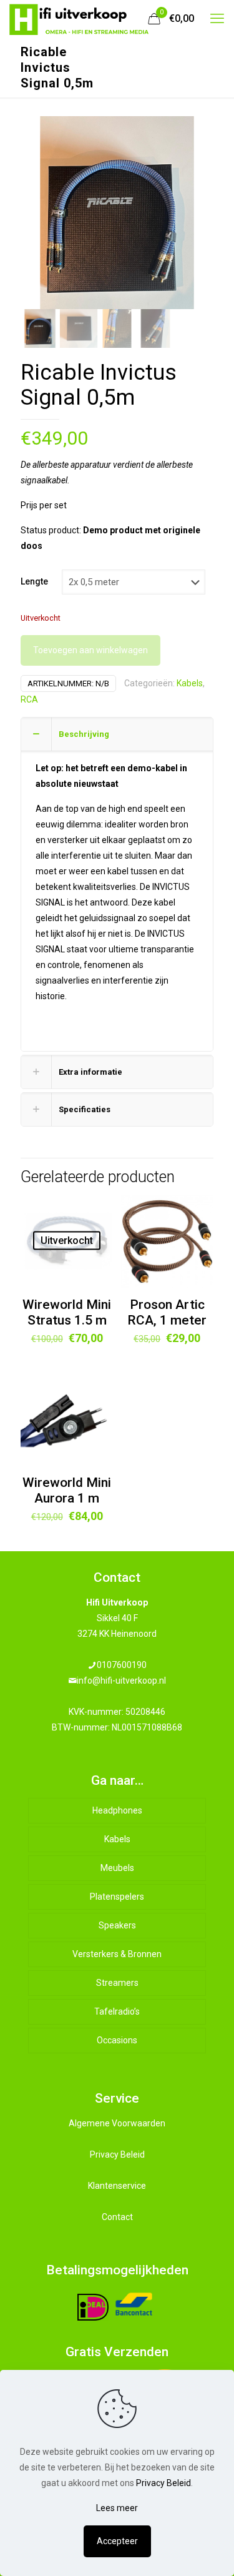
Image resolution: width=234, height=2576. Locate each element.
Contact (117, 2217)
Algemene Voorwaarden (117, 2123)
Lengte (34, 581)
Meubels (117, 1868)
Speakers (117, 1925)
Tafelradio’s (117, 2011)
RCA (29, 699)
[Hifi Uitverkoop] (79, 19)
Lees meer (117, 2508)
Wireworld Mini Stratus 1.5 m (67, 1312)
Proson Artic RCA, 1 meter (167, 1312)
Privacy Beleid (117, 2154)
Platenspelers (117, 1897)
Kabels (190, 683)
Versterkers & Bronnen (117, 1954)
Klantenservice (117, 2186)
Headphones (117, 1810)
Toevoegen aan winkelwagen (90, 650)
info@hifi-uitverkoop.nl (121, 1680)
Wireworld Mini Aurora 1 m (67, 1490)
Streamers (117, 1983)
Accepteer (117, 2541)
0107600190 (122, 1665)
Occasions (117, 2040)
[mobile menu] (217, 19)
